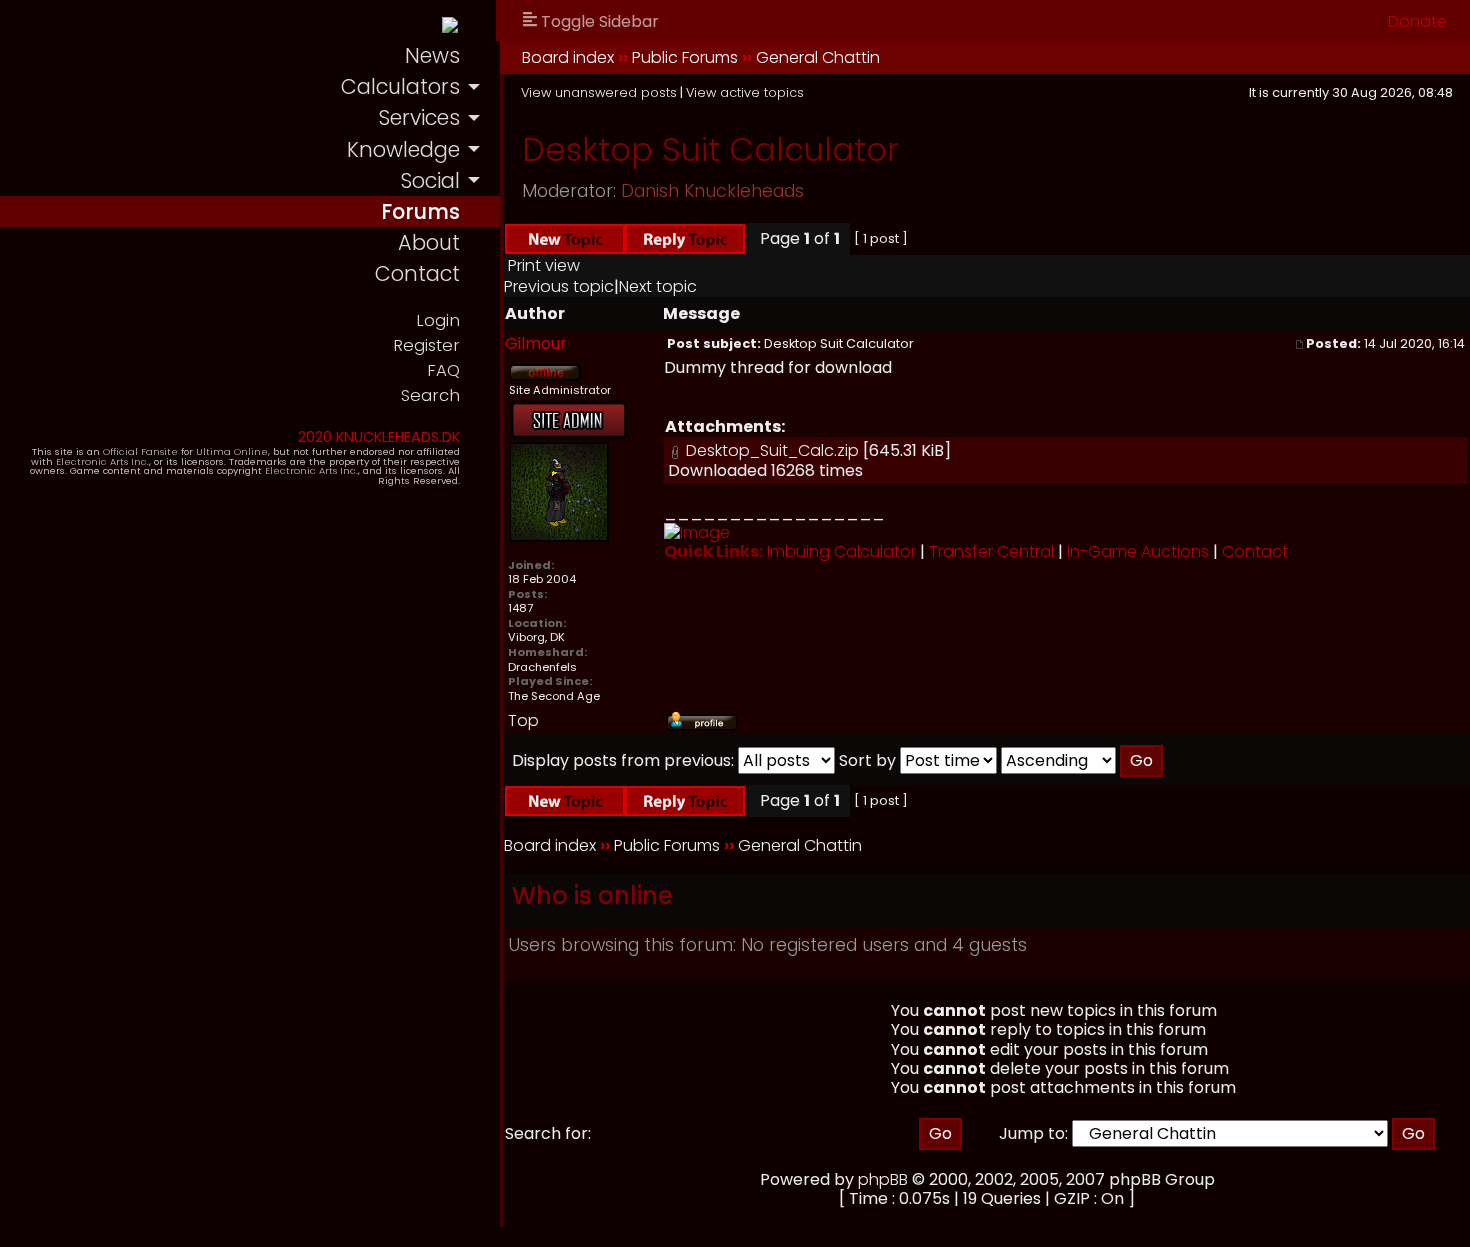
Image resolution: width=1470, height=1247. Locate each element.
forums (420, 211)
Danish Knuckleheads (712, 191)
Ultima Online (232, 451)
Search (430, 395)
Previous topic (559, 286)
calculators (400, 86)
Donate (1417, 21)
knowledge (403, 149)
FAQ (443, 370)
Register (426, 345)
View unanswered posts (599, 92)
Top (523, 720)
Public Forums (685, 57)
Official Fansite (140, 451)
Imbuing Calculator (841, 551)
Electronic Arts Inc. (102, 461)
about (429, 242)
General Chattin (818, 57)
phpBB (883, 1179)
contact (417, 273)
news (432, 55)
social (430, 180)
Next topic (658, 286)
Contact (1255, 551)
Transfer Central (991, 551)
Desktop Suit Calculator (710, 149)
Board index (568, 57)
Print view (544, 265)
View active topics (745, 92)
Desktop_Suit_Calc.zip (772, 450)
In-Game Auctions (1138, 551)
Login (438, 320)
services (419, 117)
